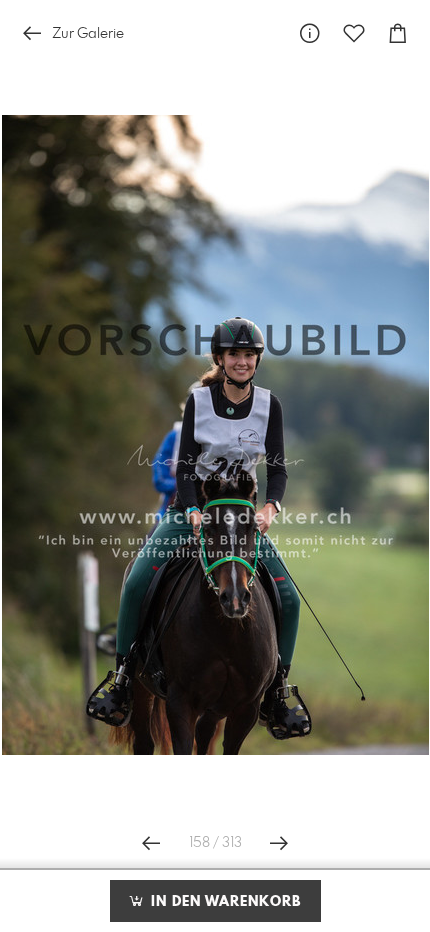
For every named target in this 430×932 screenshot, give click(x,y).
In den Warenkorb (223, 902)
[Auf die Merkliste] (354, 33)
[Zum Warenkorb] (398, 33)
